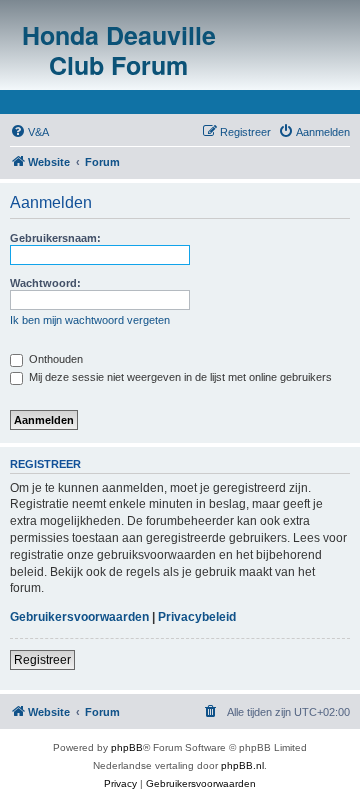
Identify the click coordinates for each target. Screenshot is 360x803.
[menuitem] (29, 132)
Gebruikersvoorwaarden (79, 617)
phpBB (127, 747)
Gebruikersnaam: (55, 238)
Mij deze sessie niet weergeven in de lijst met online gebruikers (179, 377)
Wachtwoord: (45, 283)
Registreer (42, 660)
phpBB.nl (242, 765)
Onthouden (54, 359)
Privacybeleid (197, 617)
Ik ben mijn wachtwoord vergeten (90, 320)
